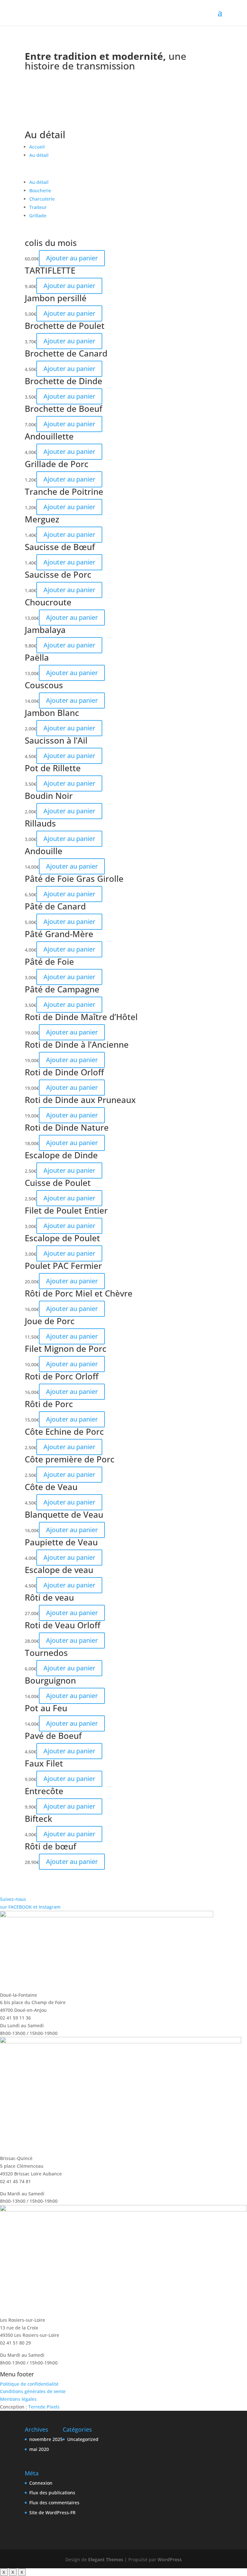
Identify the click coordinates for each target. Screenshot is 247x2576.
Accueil (37, 147)
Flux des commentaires (54, 2503)
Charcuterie (42, 199)
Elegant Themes (106, 2559)
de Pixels (44, 2407)
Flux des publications (52, 2493)
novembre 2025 (46, 2439)
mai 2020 (39, 2449)
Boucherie (40, 190)
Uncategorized (83, 2439)
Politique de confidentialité (29, 2384)
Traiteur (38, 207)
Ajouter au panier (72, 258)
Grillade (38, 216)
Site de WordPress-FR (52, 2513)
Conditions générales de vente (33, 2391)
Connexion (41, 2483)
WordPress (170, 2559)
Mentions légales (18, 2399)
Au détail (39, 155)
